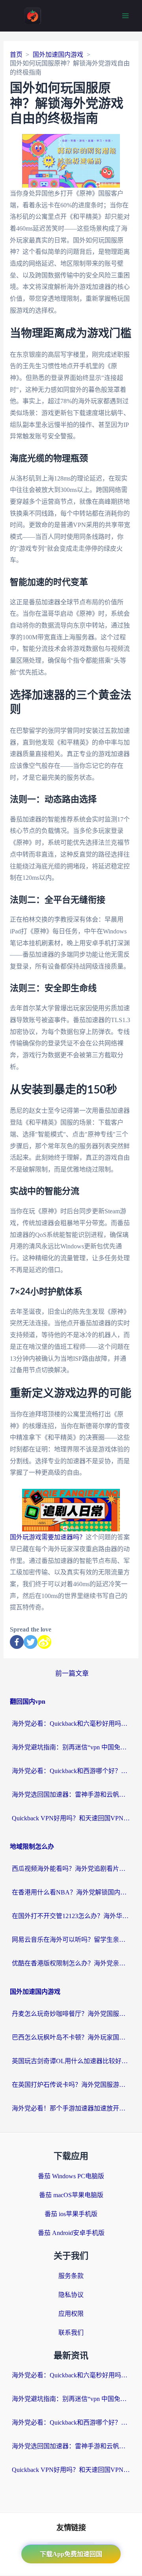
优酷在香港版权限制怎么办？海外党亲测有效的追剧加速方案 (71, 1963)
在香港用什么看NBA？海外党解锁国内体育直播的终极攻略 (71, 1892)
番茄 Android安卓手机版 (71, 2233)
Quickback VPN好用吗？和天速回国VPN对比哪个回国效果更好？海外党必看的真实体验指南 (71, 1818)
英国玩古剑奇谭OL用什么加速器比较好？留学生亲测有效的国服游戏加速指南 (71, 2061)
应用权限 (71, 2314)
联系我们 (71, 2333)
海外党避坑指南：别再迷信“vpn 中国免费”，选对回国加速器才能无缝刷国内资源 (71, 1747)
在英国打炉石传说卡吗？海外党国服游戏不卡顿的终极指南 (71, 2085)
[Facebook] (17, 1642)
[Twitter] (31, 1642)
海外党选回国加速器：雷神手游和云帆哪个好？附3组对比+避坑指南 (71, 1795)
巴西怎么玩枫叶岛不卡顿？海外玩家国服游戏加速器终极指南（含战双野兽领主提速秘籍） (71, 2037)
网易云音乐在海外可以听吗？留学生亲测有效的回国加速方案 (71, 1940)
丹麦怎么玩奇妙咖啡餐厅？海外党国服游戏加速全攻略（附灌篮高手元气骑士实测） (71, 2014)
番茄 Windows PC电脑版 (71, 2176)
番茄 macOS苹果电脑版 (71, 2195)
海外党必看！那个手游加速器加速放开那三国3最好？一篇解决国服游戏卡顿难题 (71, 2108)
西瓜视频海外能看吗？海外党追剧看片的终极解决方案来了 (71, 1869)
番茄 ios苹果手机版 (71, 2214)
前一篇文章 (72, 1674)
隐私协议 (71, 2295)
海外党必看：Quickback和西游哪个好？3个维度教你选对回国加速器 (71, 1771)
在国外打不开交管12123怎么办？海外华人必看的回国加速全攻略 (71, 1916)
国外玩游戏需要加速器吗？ (48, 1537)
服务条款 (71, 2276)
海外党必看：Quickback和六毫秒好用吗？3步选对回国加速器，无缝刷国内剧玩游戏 (71, 1724)
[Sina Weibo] (44, 1642)
